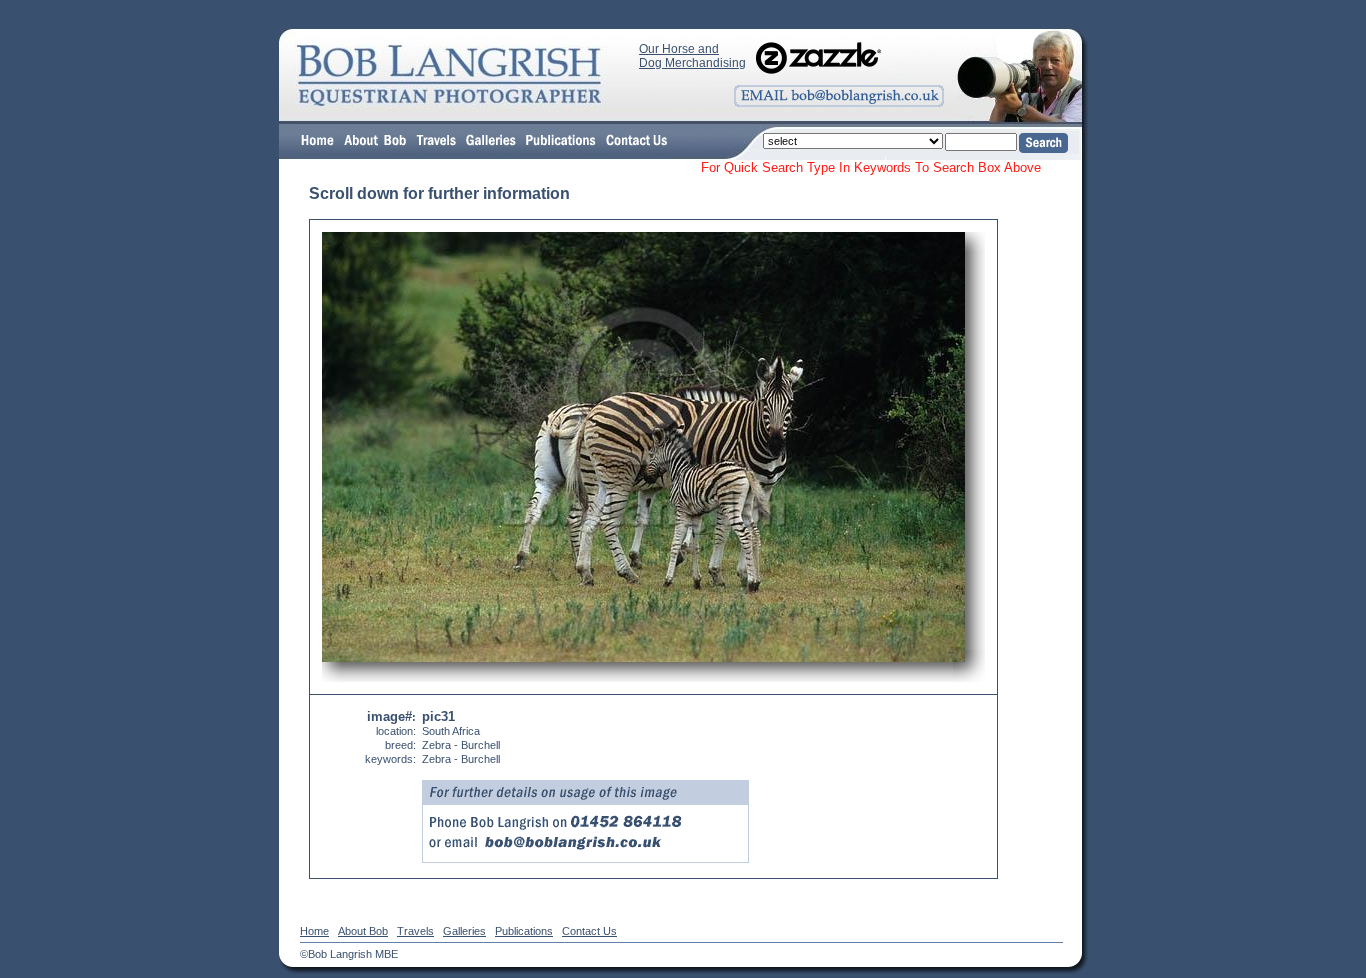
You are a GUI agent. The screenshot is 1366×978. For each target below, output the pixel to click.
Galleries (464, 931)
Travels (415, 931)
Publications (524, 931)
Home (314, 931)
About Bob (363, 931)
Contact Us (589, 931)
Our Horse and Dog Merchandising (692, 56)
